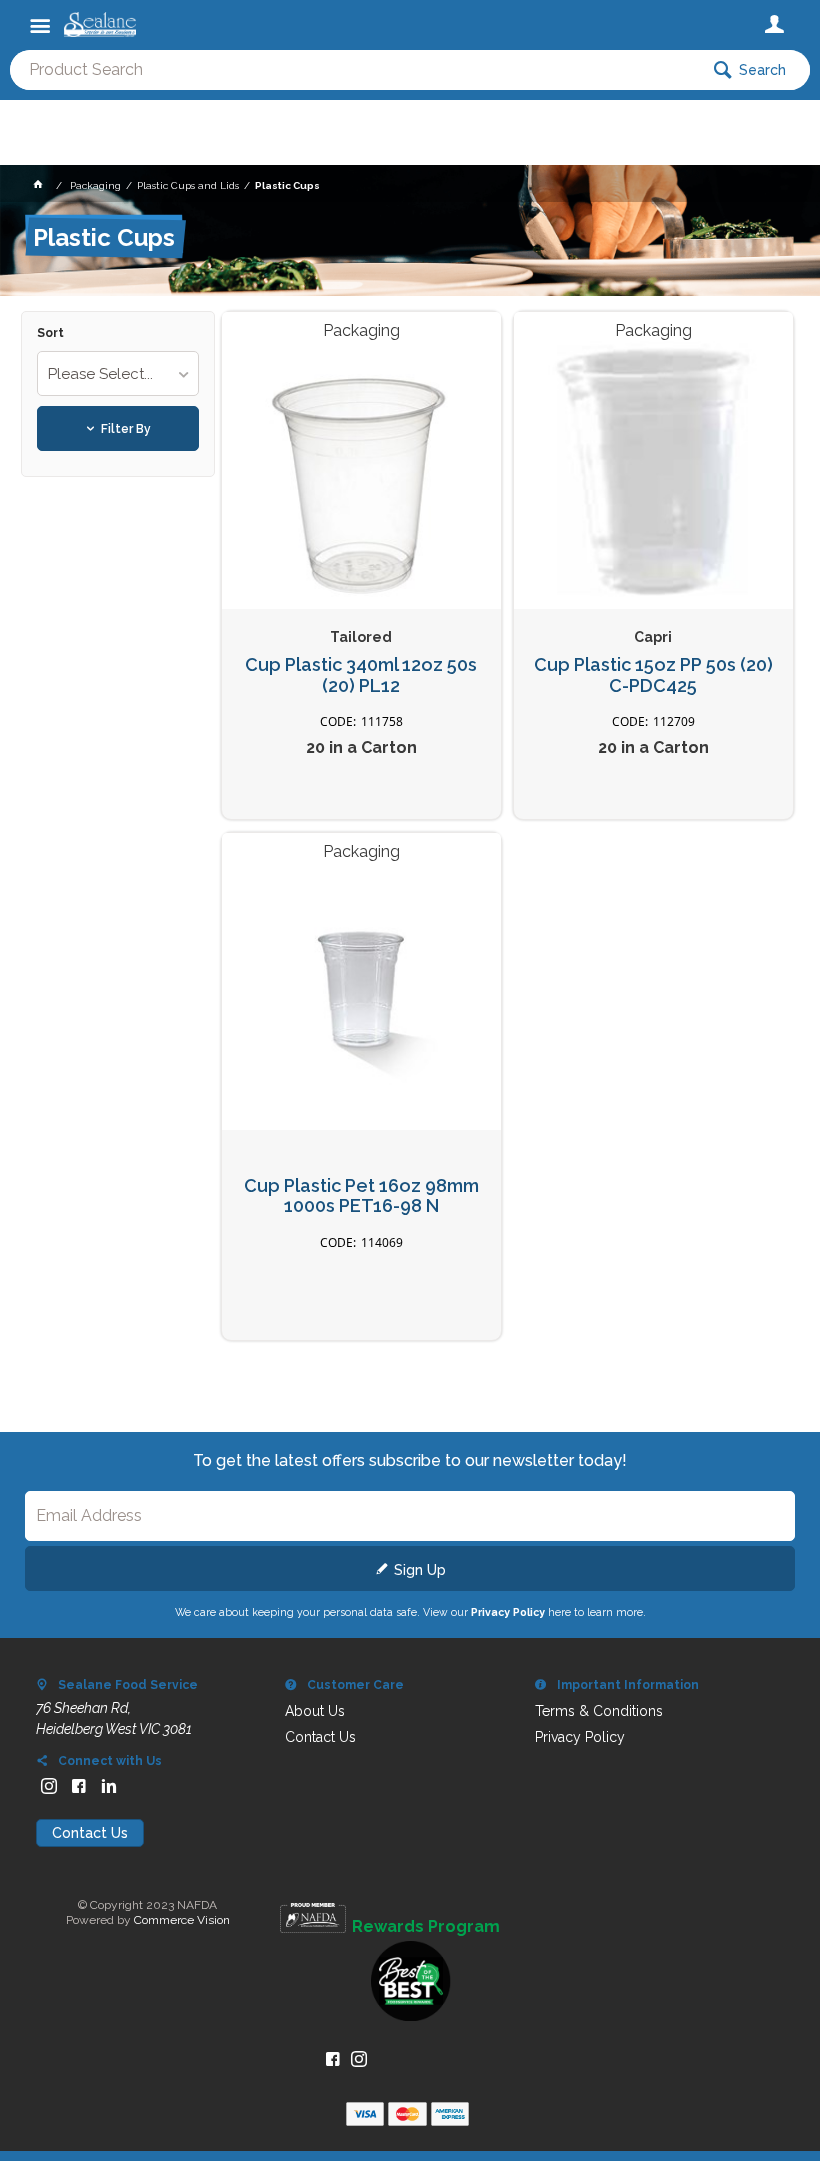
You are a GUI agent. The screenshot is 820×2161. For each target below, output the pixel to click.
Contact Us (90, 1833)
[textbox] (354, 70)
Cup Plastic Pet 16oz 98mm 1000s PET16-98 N (361, 1196)
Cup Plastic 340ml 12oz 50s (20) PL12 (361, 675)
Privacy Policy (508, 1612)
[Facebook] (79, 1786)
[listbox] (118, 373)
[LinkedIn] (109, 1786)
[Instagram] (49, 1786)
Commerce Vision (182, 1920)
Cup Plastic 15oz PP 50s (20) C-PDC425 (653, 675)
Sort (50, 333)
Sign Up (420, 1570)
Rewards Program (426, 1927)
